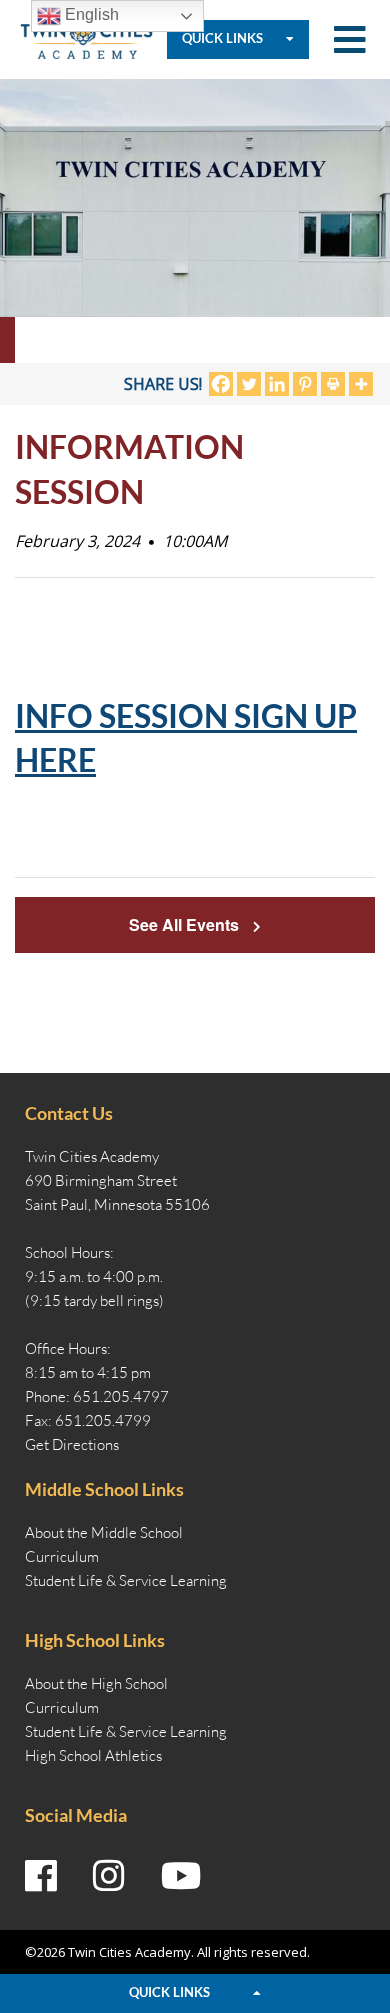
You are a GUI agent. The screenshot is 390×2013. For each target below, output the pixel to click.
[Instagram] (109, 1876)
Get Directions (72, 1444)
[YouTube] (181, 1876)
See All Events (186, 924)
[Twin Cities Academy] (86, 38)
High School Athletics (93, 1755)
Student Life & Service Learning (126, 1580)
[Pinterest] (305, 384)
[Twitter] (249, 384)
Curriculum (62, 1556)
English (90, 14)
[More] (361, 384)
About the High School (96, 1683)
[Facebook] (221, 384)
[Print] (333, 384)
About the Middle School (104, 1532)
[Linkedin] (277, 384)
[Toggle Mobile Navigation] (350, 39)
